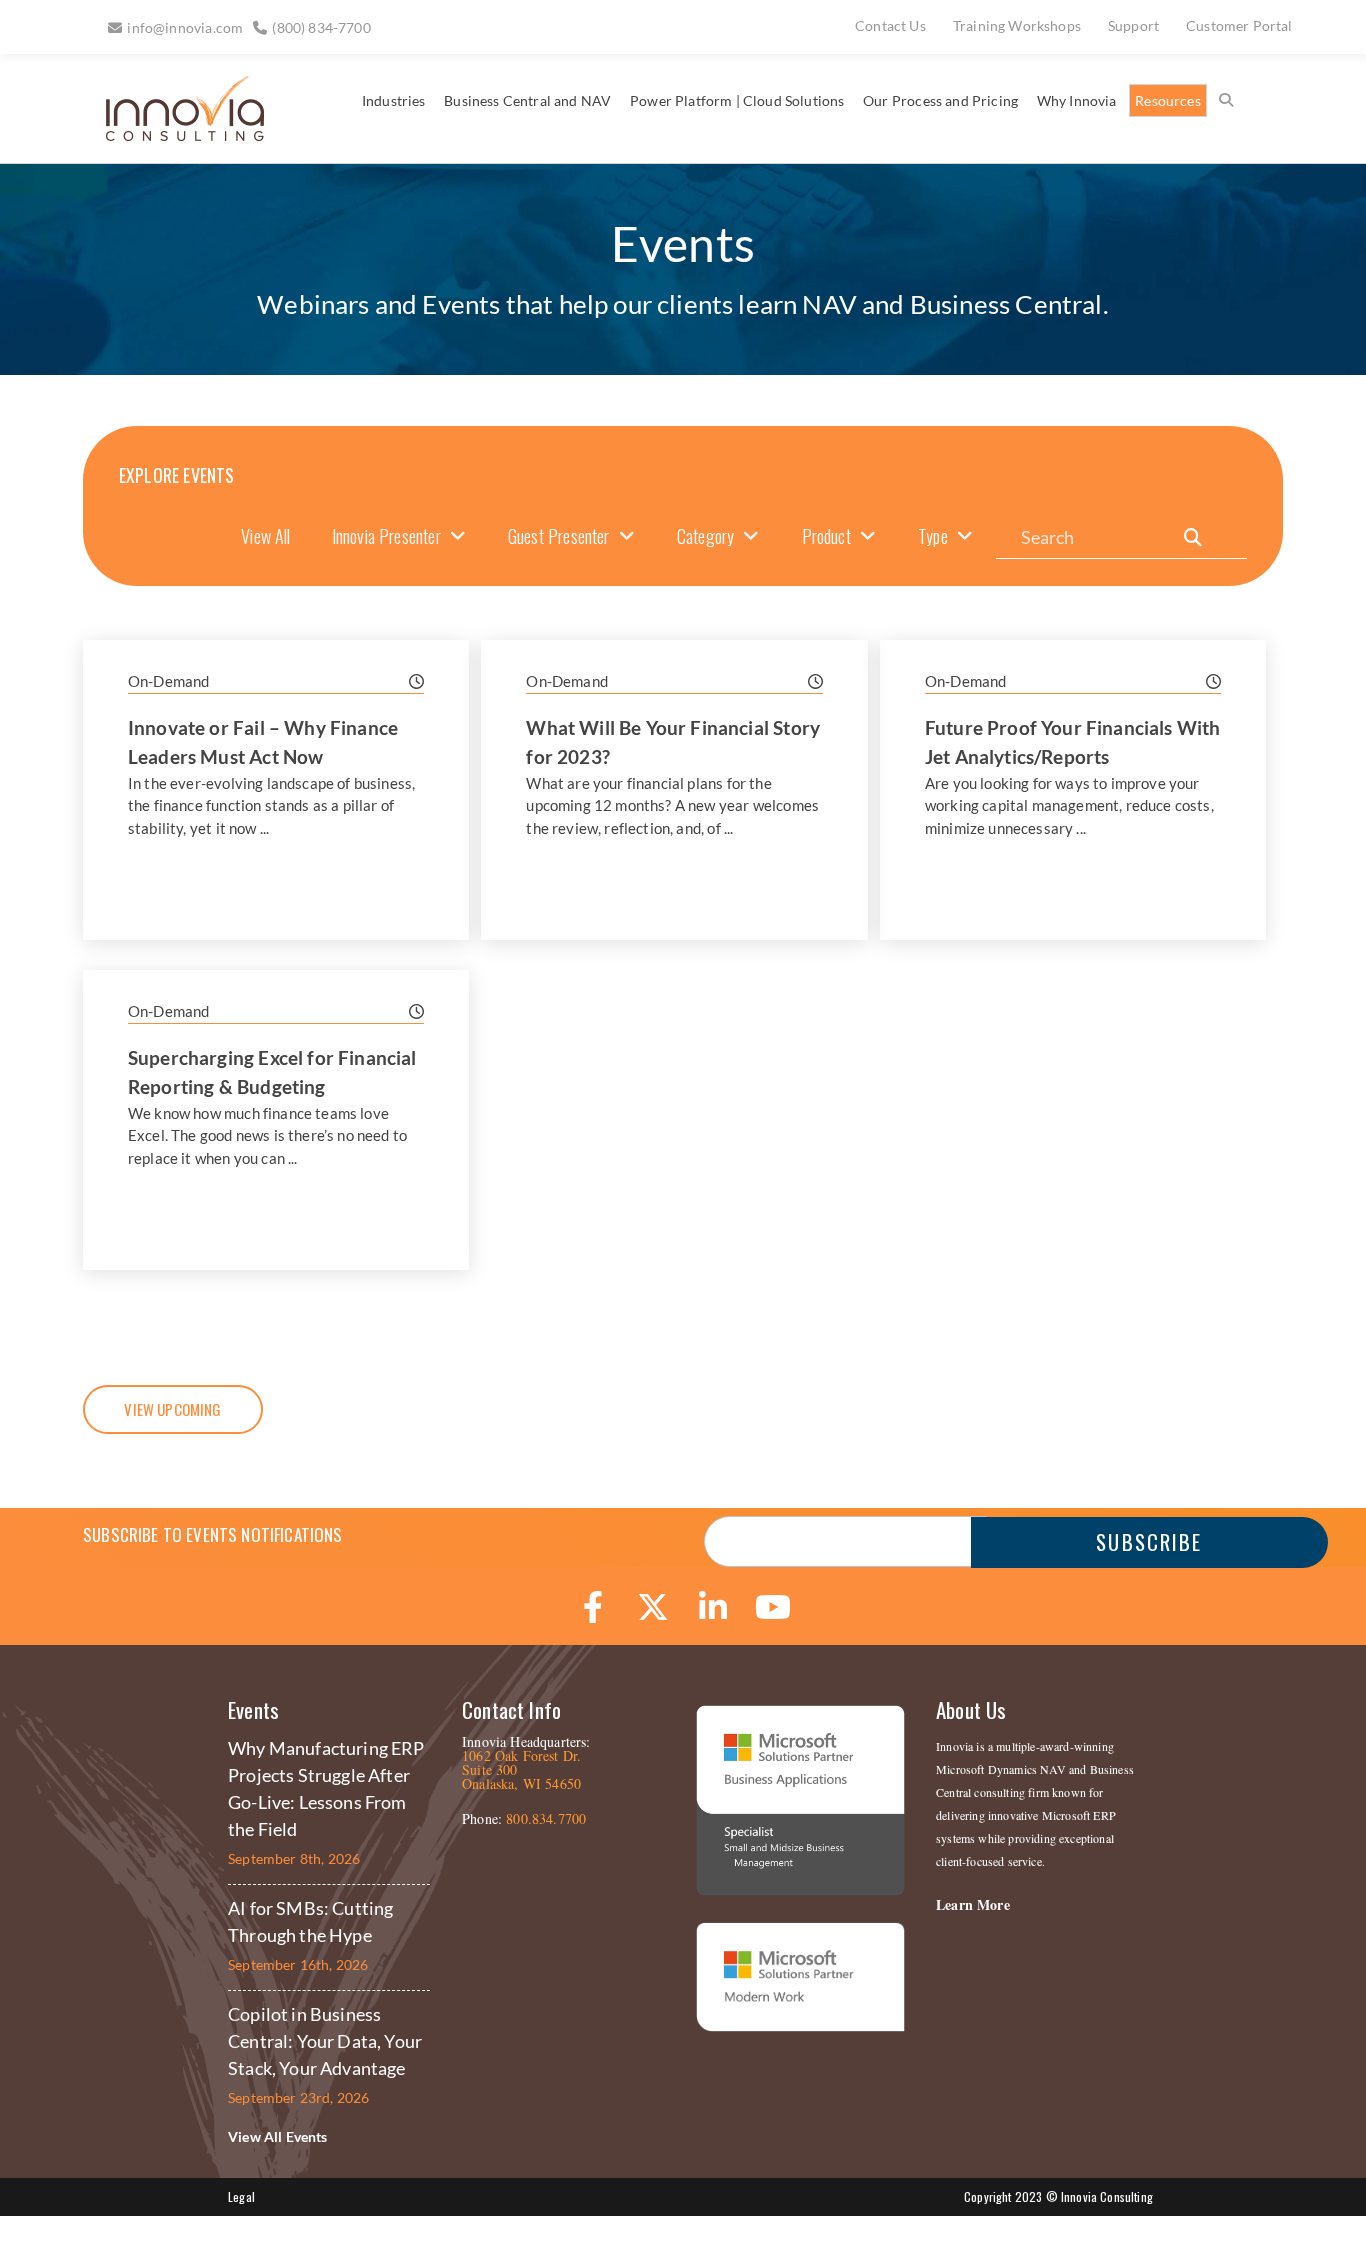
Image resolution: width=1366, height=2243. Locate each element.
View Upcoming (172, 1409)
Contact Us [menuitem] (890, 25)
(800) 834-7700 (321, 27)
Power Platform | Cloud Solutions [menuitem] (737, 100)
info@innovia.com (185, 27)
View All (265, 536)
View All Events (278, 2136)
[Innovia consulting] (171, 133)
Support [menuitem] (1133, 25)
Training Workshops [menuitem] (1017, 25)
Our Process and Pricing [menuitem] (940, 100)
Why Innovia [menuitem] (1077, 100)
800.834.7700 (546, 1818)
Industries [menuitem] (394, 100)
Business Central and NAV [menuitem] (527, 100)
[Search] (1193, 537)
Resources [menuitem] (1168, 100)
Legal (241, 2196)
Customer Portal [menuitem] (1239, 25)
